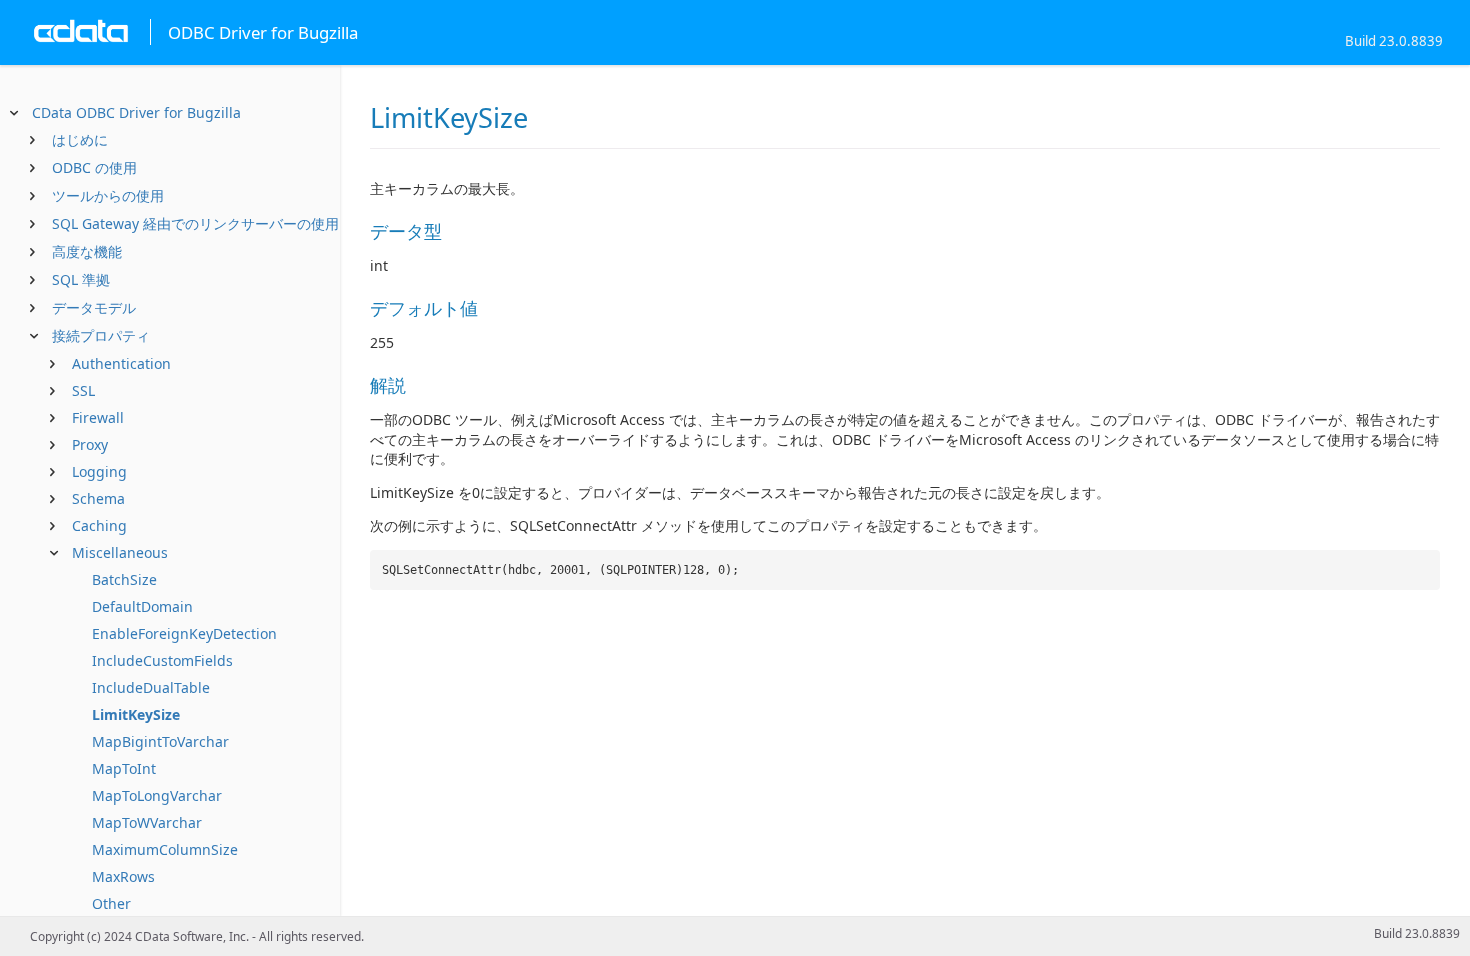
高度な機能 (87, 251)
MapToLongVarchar (157, 795)
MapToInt (124, 768)
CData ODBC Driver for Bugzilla (136, 112)
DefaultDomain (142, 606)
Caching (99, 525)
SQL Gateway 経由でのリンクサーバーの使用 (195, 223)
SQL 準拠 (81, 279)
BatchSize (124, 579)
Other (111, 903)
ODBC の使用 (94, 167)
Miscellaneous (120, 552)
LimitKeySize (136, 714)
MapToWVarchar (147, 822)
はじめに (80, 139)
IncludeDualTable (151, 687)
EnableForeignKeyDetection (184, 633)
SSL (83, 390)
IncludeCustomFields (162, 660)
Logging (99, 471)
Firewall (98, 417)
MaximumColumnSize (165, 849)
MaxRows (123, 876)
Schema (98, 498)
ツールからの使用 (108, 195)
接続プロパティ (101, 335)
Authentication (121, 363)
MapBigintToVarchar (160, 741)
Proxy (90, 444)
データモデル (94, 307)
